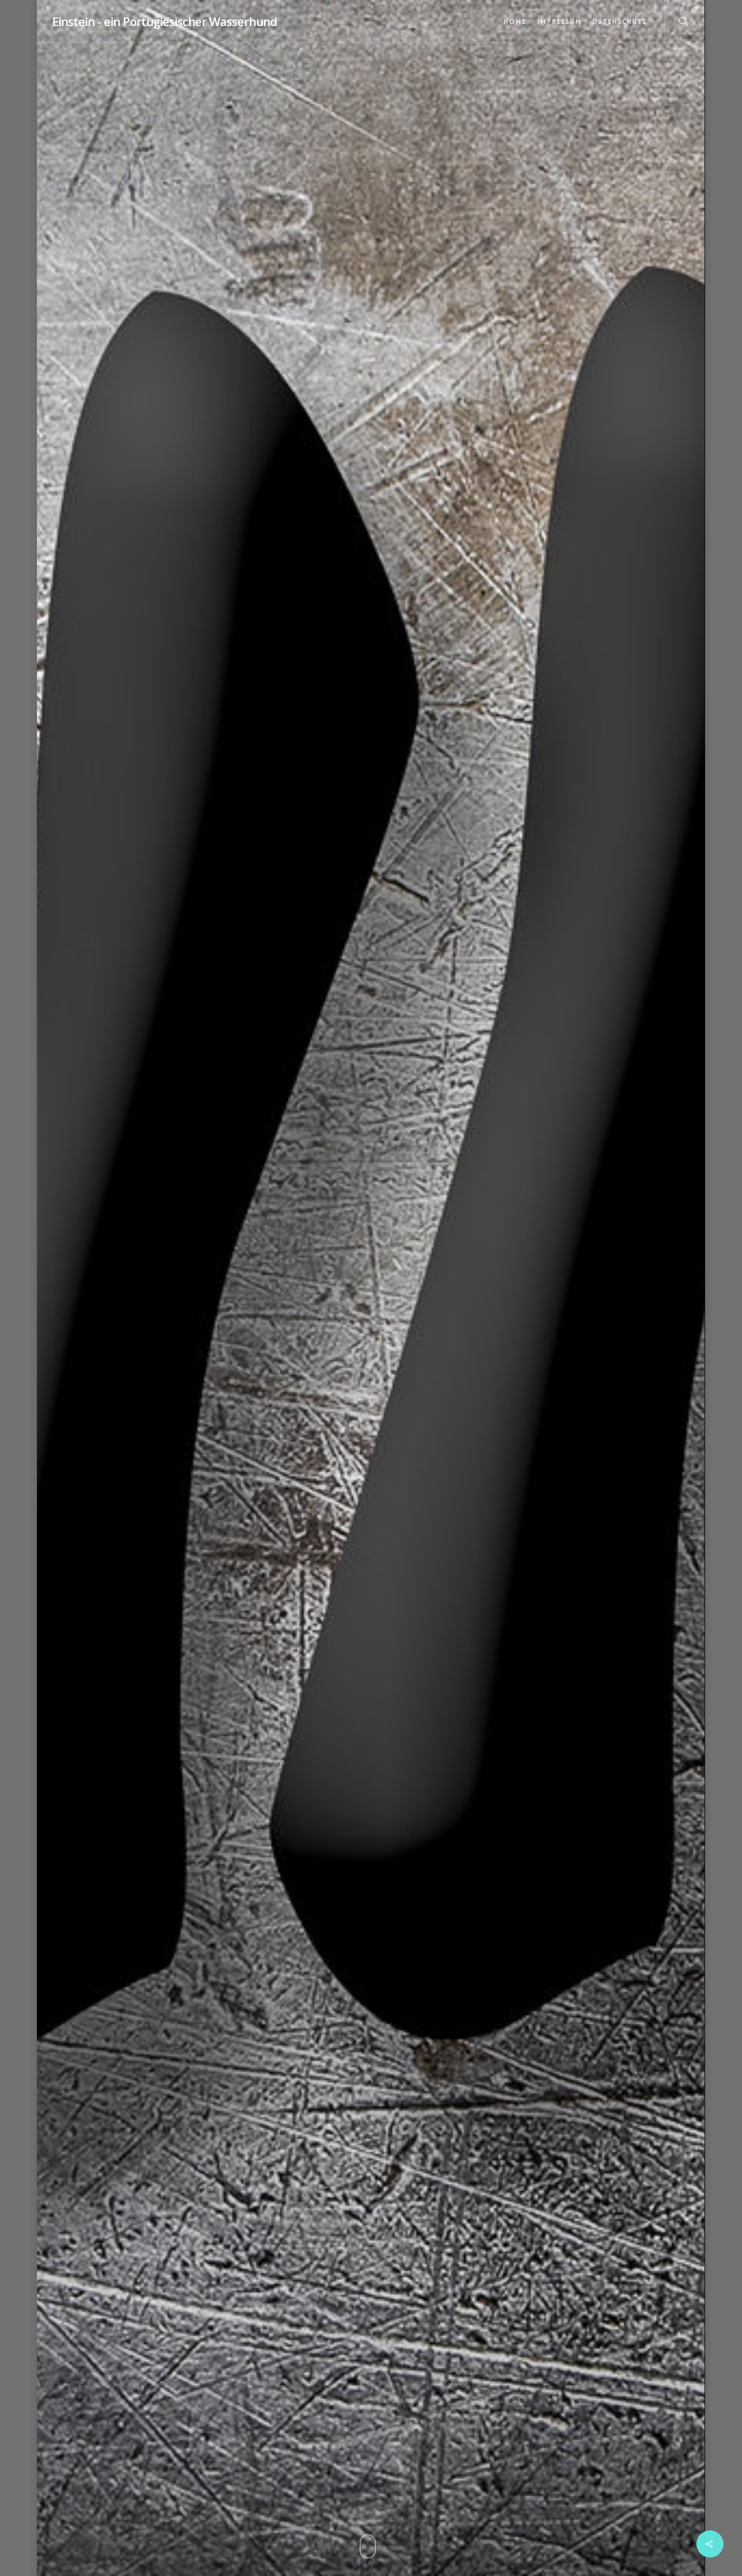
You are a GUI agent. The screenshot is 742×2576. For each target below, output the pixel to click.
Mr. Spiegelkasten (388, 1490)
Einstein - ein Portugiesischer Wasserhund (165, 21)
